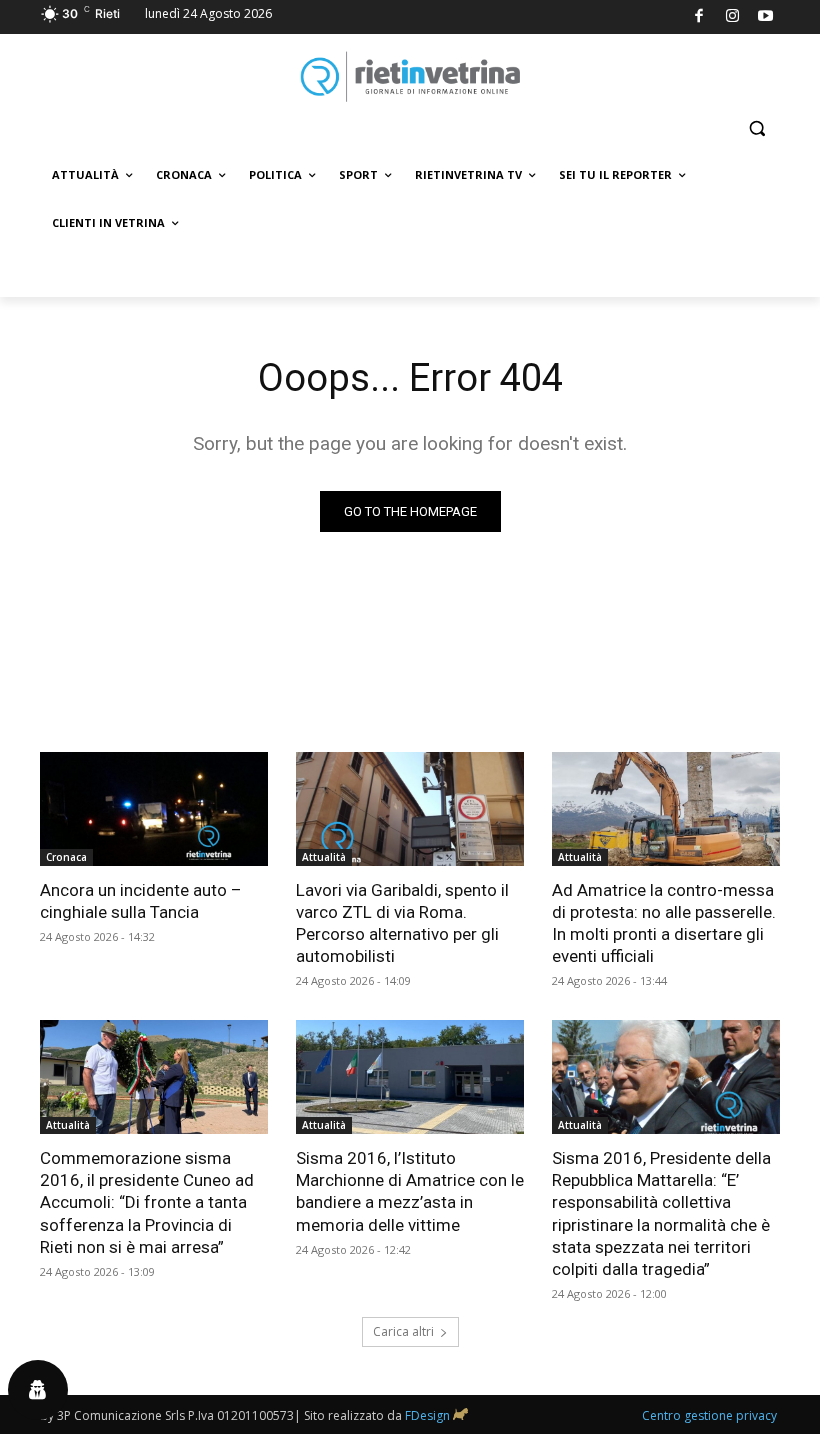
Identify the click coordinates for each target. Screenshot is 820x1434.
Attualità (324, 857)
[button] (756, 128)
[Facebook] (699, 17)
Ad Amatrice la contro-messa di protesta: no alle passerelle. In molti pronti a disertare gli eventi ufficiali (664, 923)
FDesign (427, 1415)
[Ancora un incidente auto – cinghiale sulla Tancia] (154, 809)
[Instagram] (732, 17)
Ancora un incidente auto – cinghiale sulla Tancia (141, 901)
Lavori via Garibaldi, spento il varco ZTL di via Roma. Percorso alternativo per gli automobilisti (402, 923)
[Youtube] (766, 17)
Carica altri (403, 1331)
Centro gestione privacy (709, 1415)
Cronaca (66, 857)
